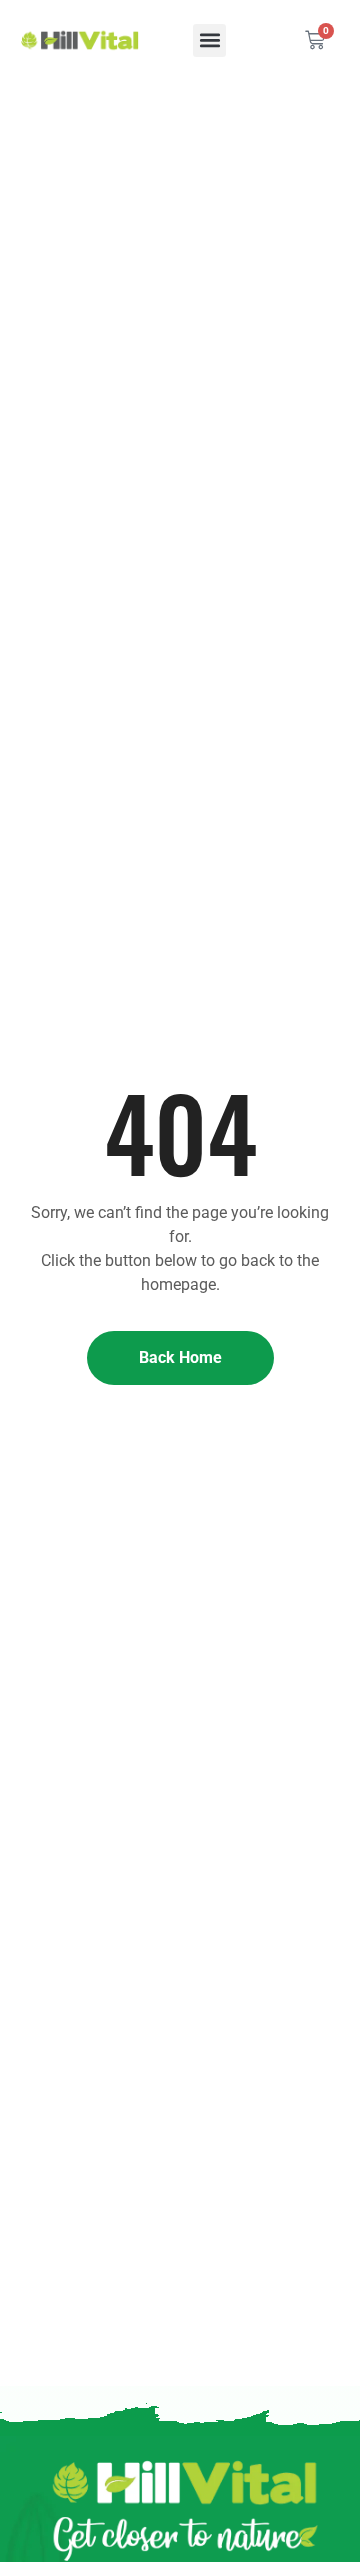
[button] (209, 40)
